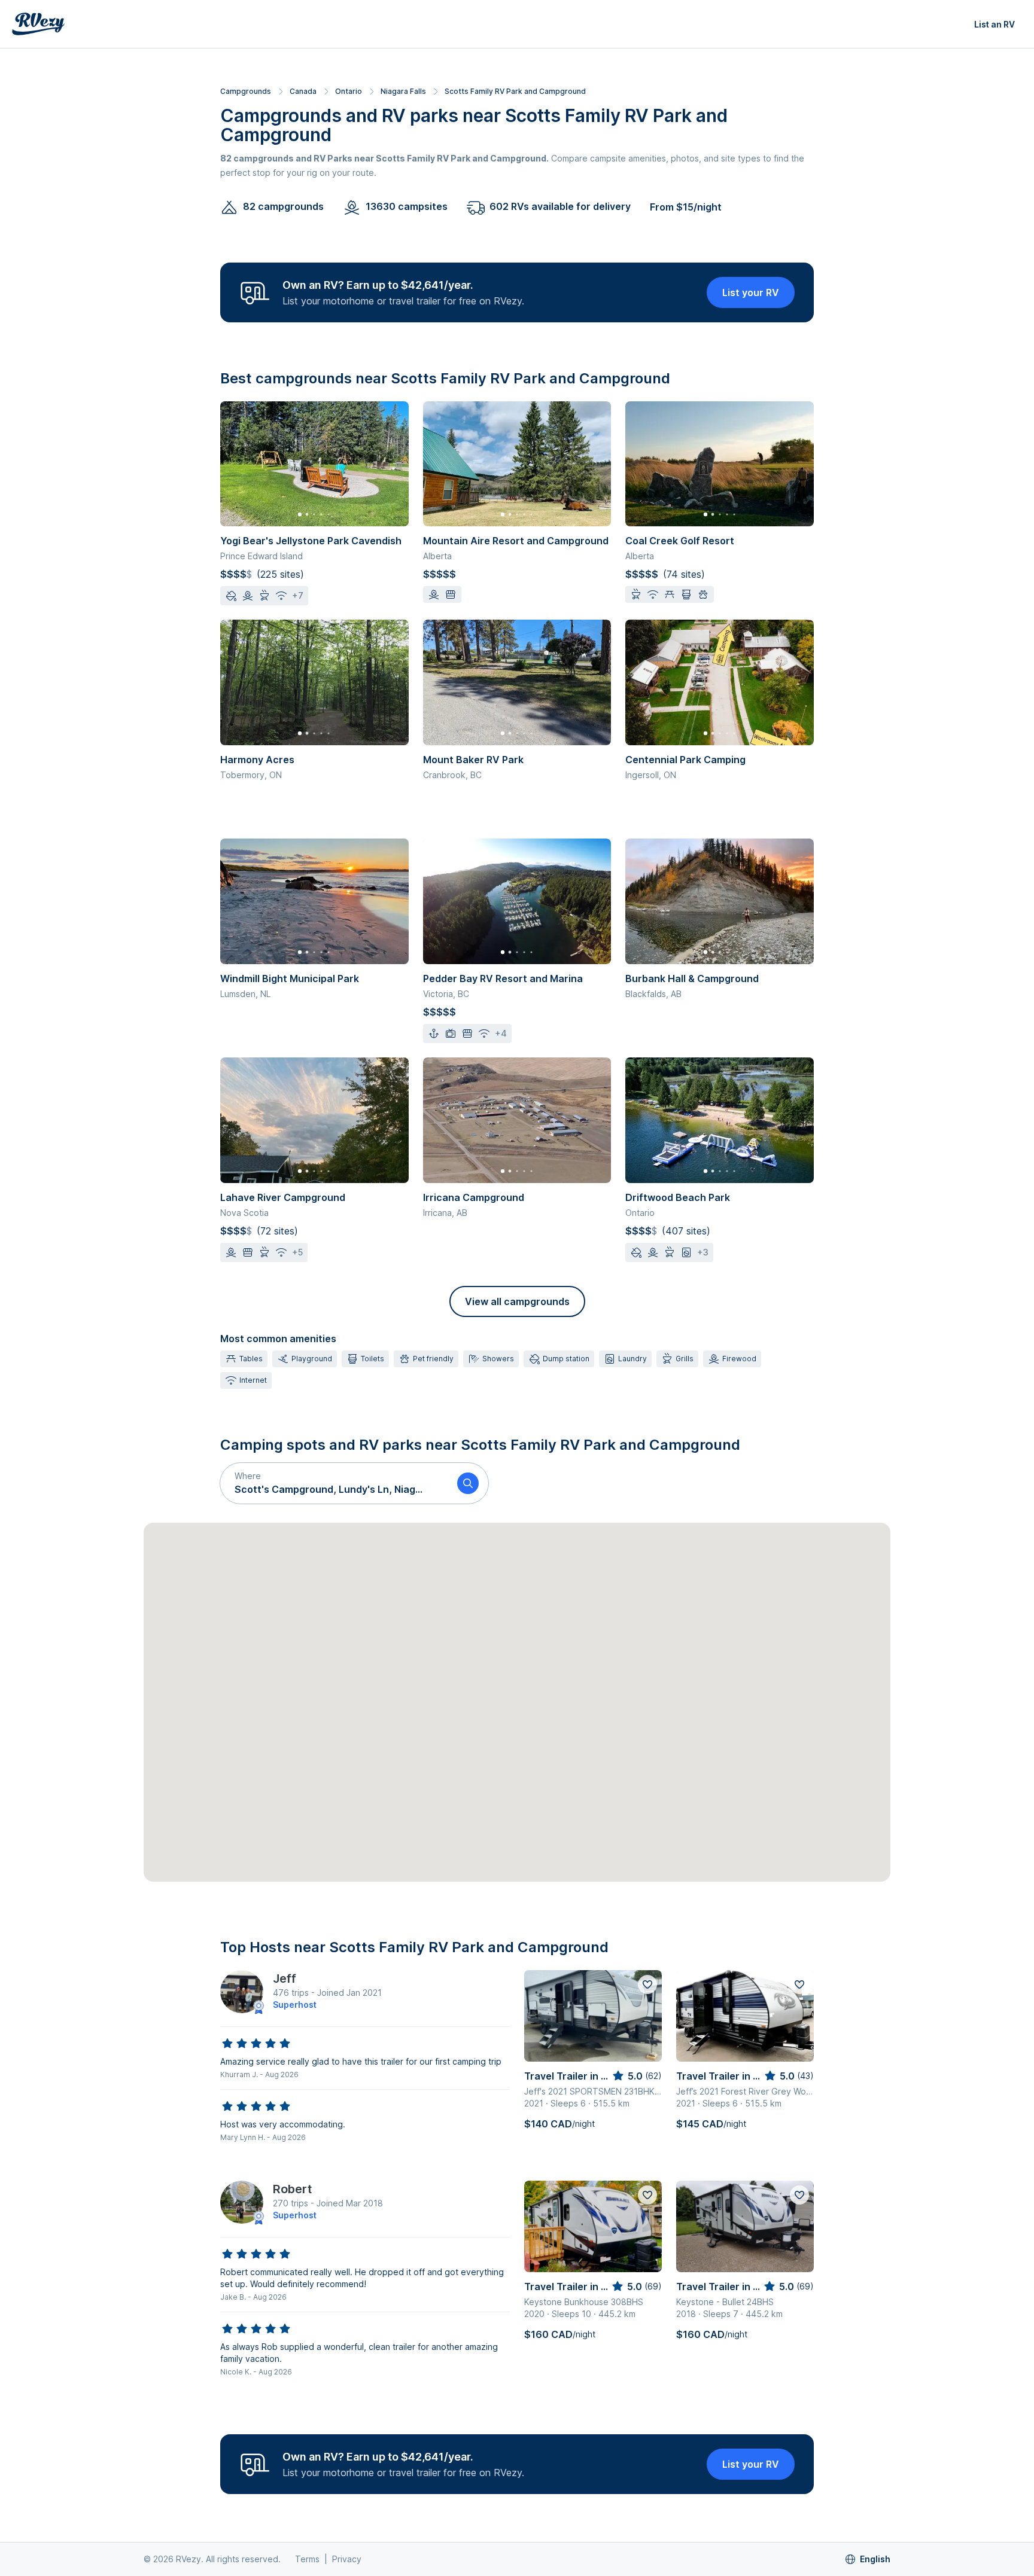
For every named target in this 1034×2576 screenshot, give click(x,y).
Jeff (285, 1979)
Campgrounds (246, 91)
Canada (303, 91)
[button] (334, 1483)
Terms (307, 2559)
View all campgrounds (517, 1301)
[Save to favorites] (647, 1984)
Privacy (347, 2559)
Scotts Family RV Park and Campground (515, 91)
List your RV (751, 292)
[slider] (256, 2044)
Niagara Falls (403, 91)
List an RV (995, 24)
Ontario (349, 91)
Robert (292, 2189)
